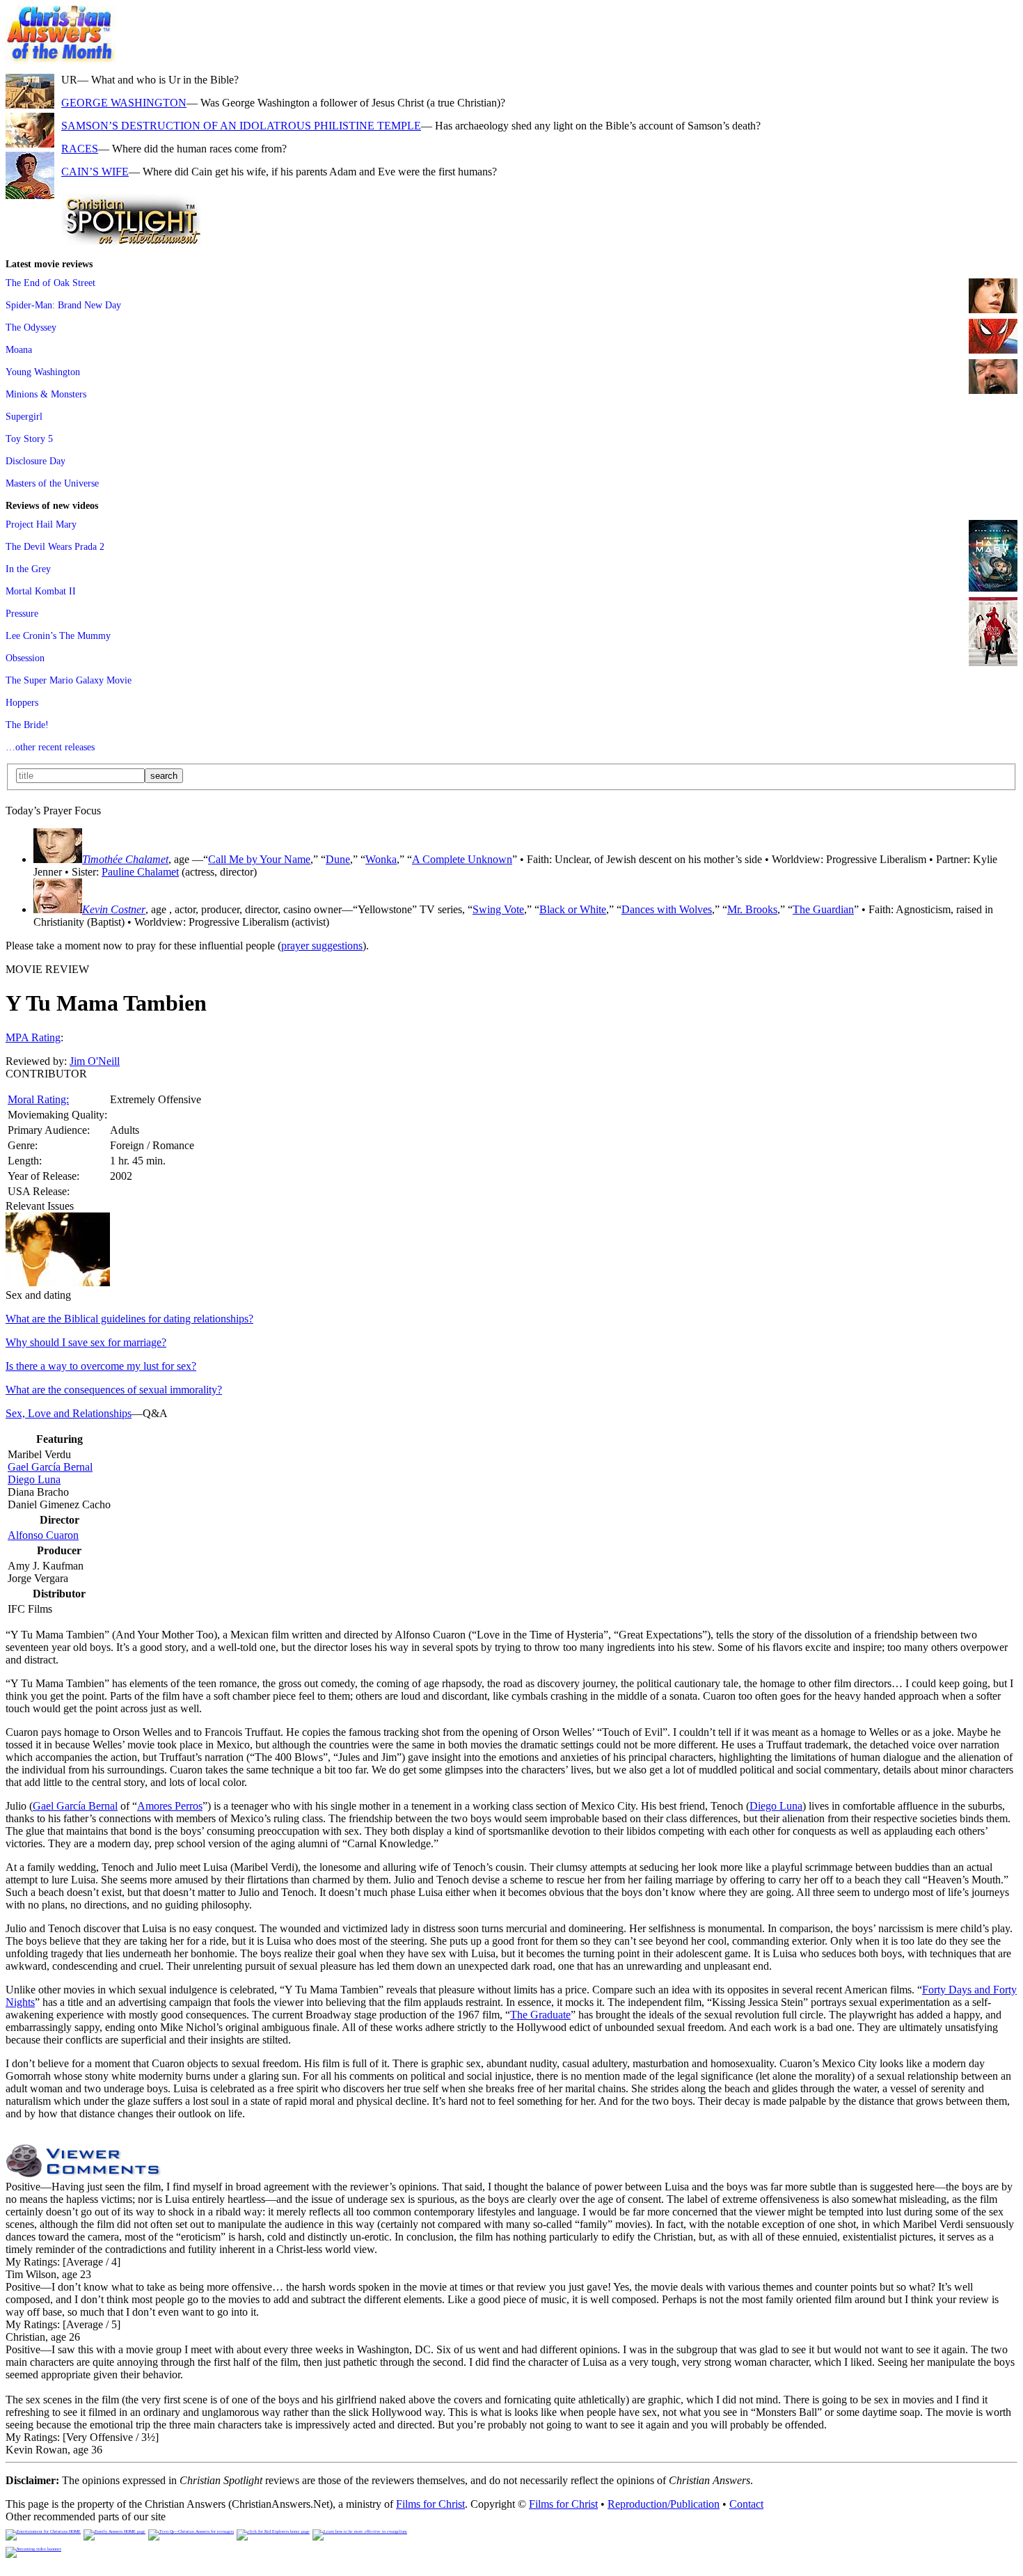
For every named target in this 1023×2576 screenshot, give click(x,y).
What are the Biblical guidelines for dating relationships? (129, 1319)
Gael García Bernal (50, 1467)
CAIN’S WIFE (95, 172)
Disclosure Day (35, 461)
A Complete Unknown (462, 859)
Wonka (381, 859)
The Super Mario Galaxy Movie (69, 680)
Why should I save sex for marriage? (86, 1342)
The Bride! (27, 725)
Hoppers (22, 702)
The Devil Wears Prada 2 (55, 546)
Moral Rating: (38, 1099)
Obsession (25, 658)
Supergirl (24, 416)
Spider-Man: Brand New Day (63, 305)
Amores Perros (170, 1806)
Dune (338, 859)
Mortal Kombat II (41, 591)
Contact (746, 2504)
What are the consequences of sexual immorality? (114, 1390)
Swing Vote (498, 909)
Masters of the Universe (52, 483)
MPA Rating (33, 1037)
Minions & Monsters (46, 394)
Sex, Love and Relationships (69, 1413)
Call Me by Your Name (259, 859)
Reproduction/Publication (664, 2504)
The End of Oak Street (50, 283)
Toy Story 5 (29, 438)
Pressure (22, 613)
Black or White (573, 909)
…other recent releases (50, 747)
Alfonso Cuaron (43, 1535)
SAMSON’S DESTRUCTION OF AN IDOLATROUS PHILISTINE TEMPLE (241, 126)
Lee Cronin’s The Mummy (58, 635)
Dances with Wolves (667, 909)
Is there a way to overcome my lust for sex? (101, 1366)
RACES (80, 149)
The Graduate (540, 2015)
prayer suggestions (322, 946)
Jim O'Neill (95, 1061)
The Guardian (823, 909)
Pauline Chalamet (140, 872)
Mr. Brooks (752, 909)
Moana (19, 349)
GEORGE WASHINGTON (124, 103)
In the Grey (28, 569)
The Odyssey (31, 327)
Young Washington (43, 372)
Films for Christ (430, 2504)
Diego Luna (34, 1479)
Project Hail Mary (41, 524)
